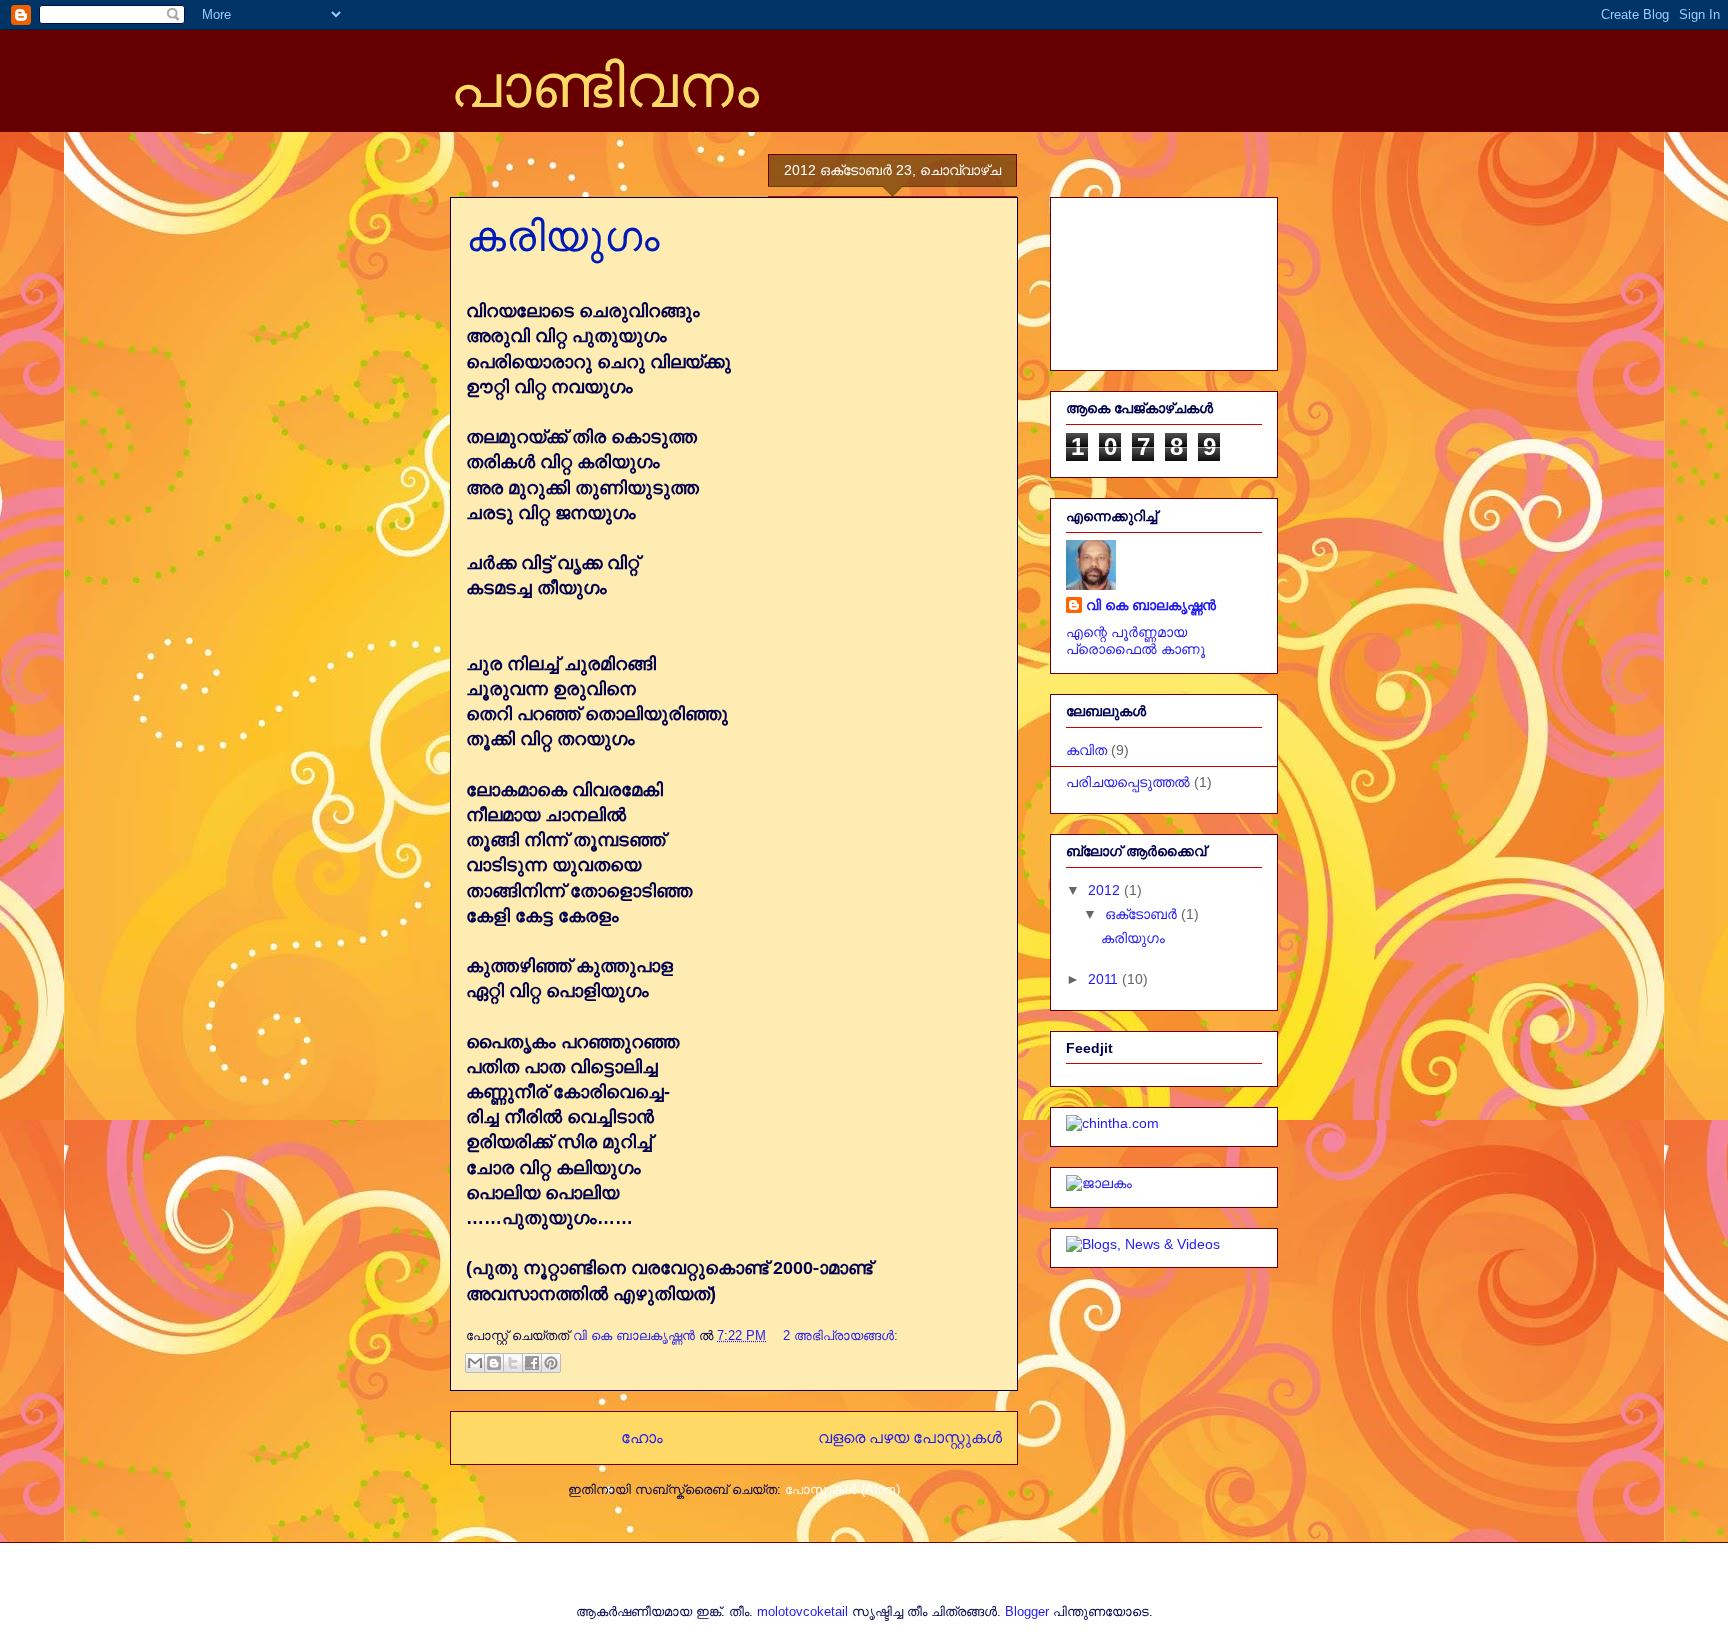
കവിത (1086, 750)
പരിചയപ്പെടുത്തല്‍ (1128, 782)
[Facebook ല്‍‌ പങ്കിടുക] (532, 1363)
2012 (1106, 890)
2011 (1105, 979)
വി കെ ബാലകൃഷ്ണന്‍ (1151, 605)
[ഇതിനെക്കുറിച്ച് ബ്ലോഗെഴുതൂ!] (494, 1363)
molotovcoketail (802, 1611)
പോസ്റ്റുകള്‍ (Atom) (842, 1489)
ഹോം (642, 1437)
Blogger (1027, 1611)
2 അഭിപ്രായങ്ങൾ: (840, 1335)
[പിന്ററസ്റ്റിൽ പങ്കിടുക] (551, 1363)
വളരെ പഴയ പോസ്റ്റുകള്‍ (910, 1437)
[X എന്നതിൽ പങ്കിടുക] (513, 1363)
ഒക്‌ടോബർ (1143, 914)
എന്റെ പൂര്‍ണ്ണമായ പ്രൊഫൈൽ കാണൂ (1135, 640)
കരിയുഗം (563, 236)
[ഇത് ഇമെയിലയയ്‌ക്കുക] (475, 1363)
